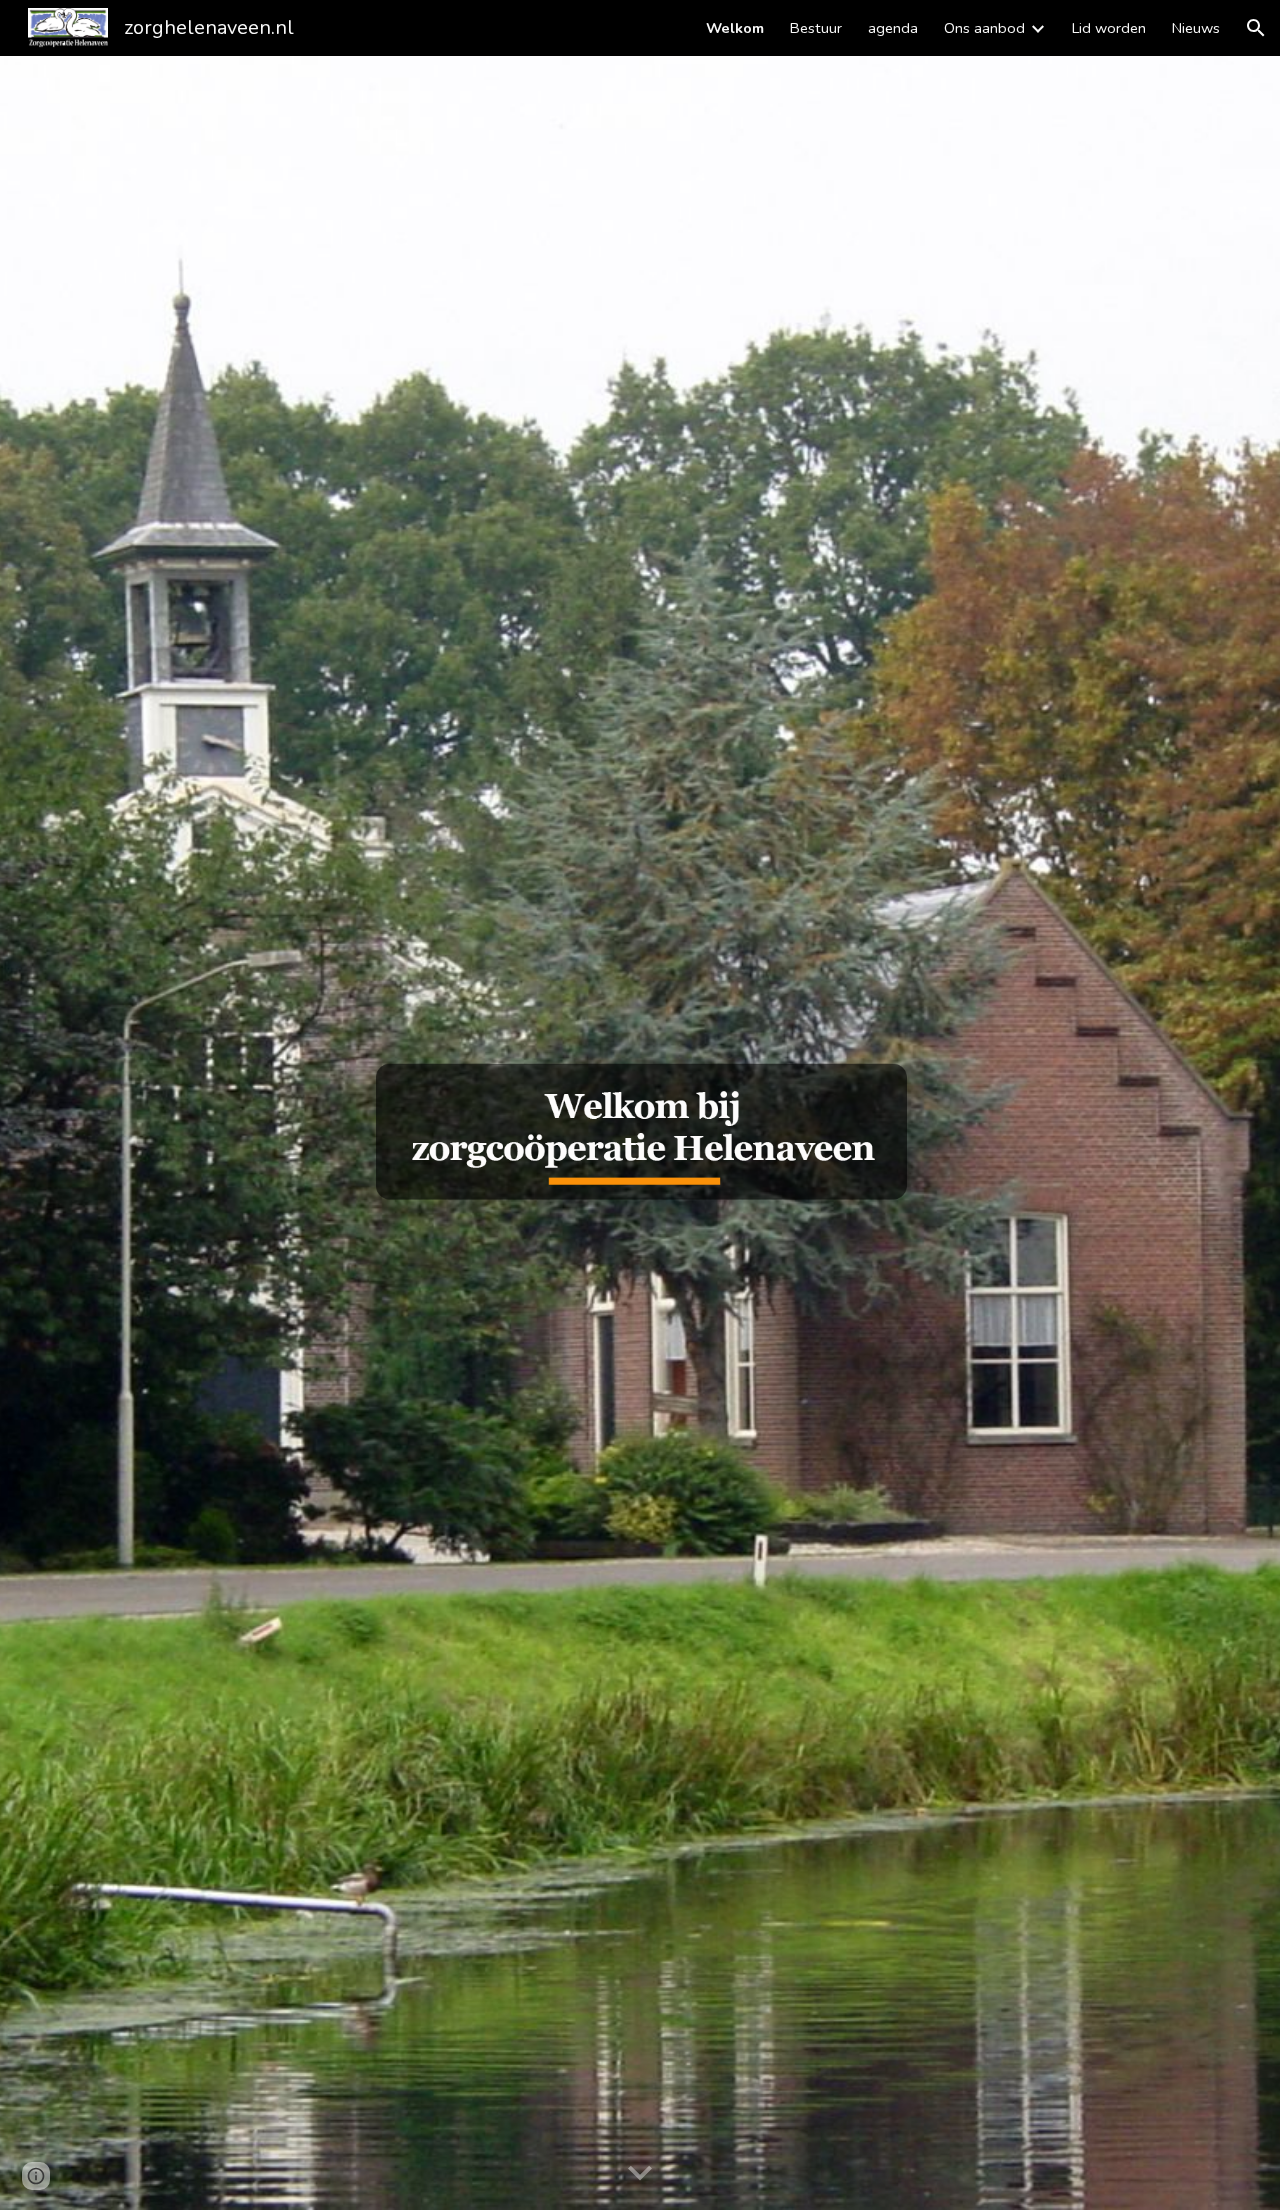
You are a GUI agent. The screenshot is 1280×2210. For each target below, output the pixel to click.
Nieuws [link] (1196, 28)
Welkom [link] (735, 28)
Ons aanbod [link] (984, 28)
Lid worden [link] (1109, 28)
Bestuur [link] (816, 28)
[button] (1256, 28)
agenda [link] (893, 28)
